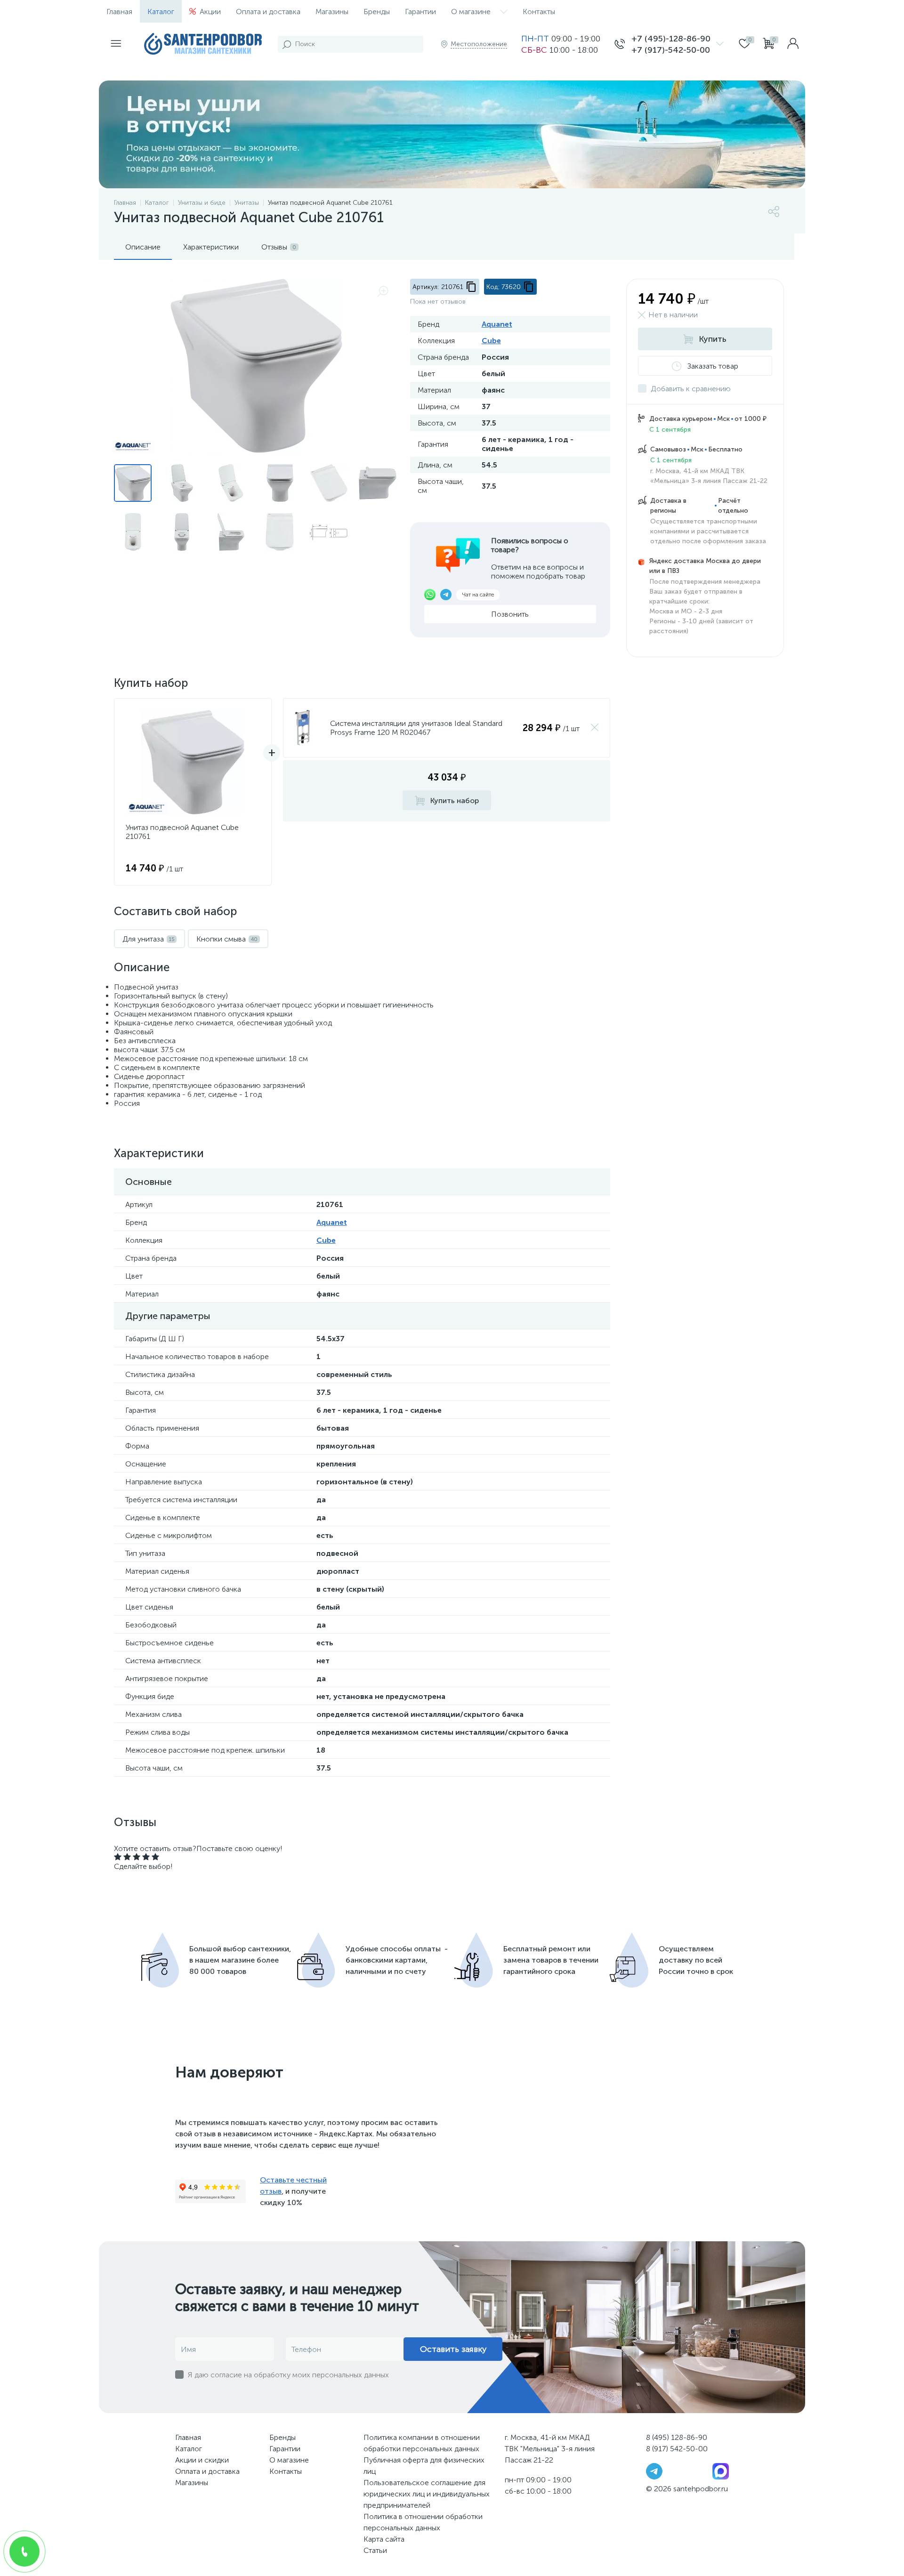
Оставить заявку (453, 2349)
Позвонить (510, 614)
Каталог (161, 12)
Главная (119, 12)
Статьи (375, 2550)
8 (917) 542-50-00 (677, 2449)
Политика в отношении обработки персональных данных (423, 2522)
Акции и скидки (202, 2460)
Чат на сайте (478, 595)
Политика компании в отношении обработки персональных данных (422, 2443)
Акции (210, 12)
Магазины (332, 12)
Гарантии (420, 12)
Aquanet (497, 324)
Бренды (377, 12)
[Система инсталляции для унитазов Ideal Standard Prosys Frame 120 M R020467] (302, 728)
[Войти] (793, 44)
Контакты (539, 12)
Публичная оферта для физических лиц (424, 2466)
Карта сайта (384, 2539)
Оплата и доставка (268, 12)
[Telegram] (654, 2471)
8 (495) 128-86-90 (677, 2437)
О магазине (471, 12)
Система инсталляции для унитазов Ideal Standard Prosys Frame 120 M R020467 (416, 728)
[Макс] (721, 2471)
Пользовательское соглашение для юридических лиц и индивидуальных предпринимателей (427, 2494)
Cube (491, 341)
